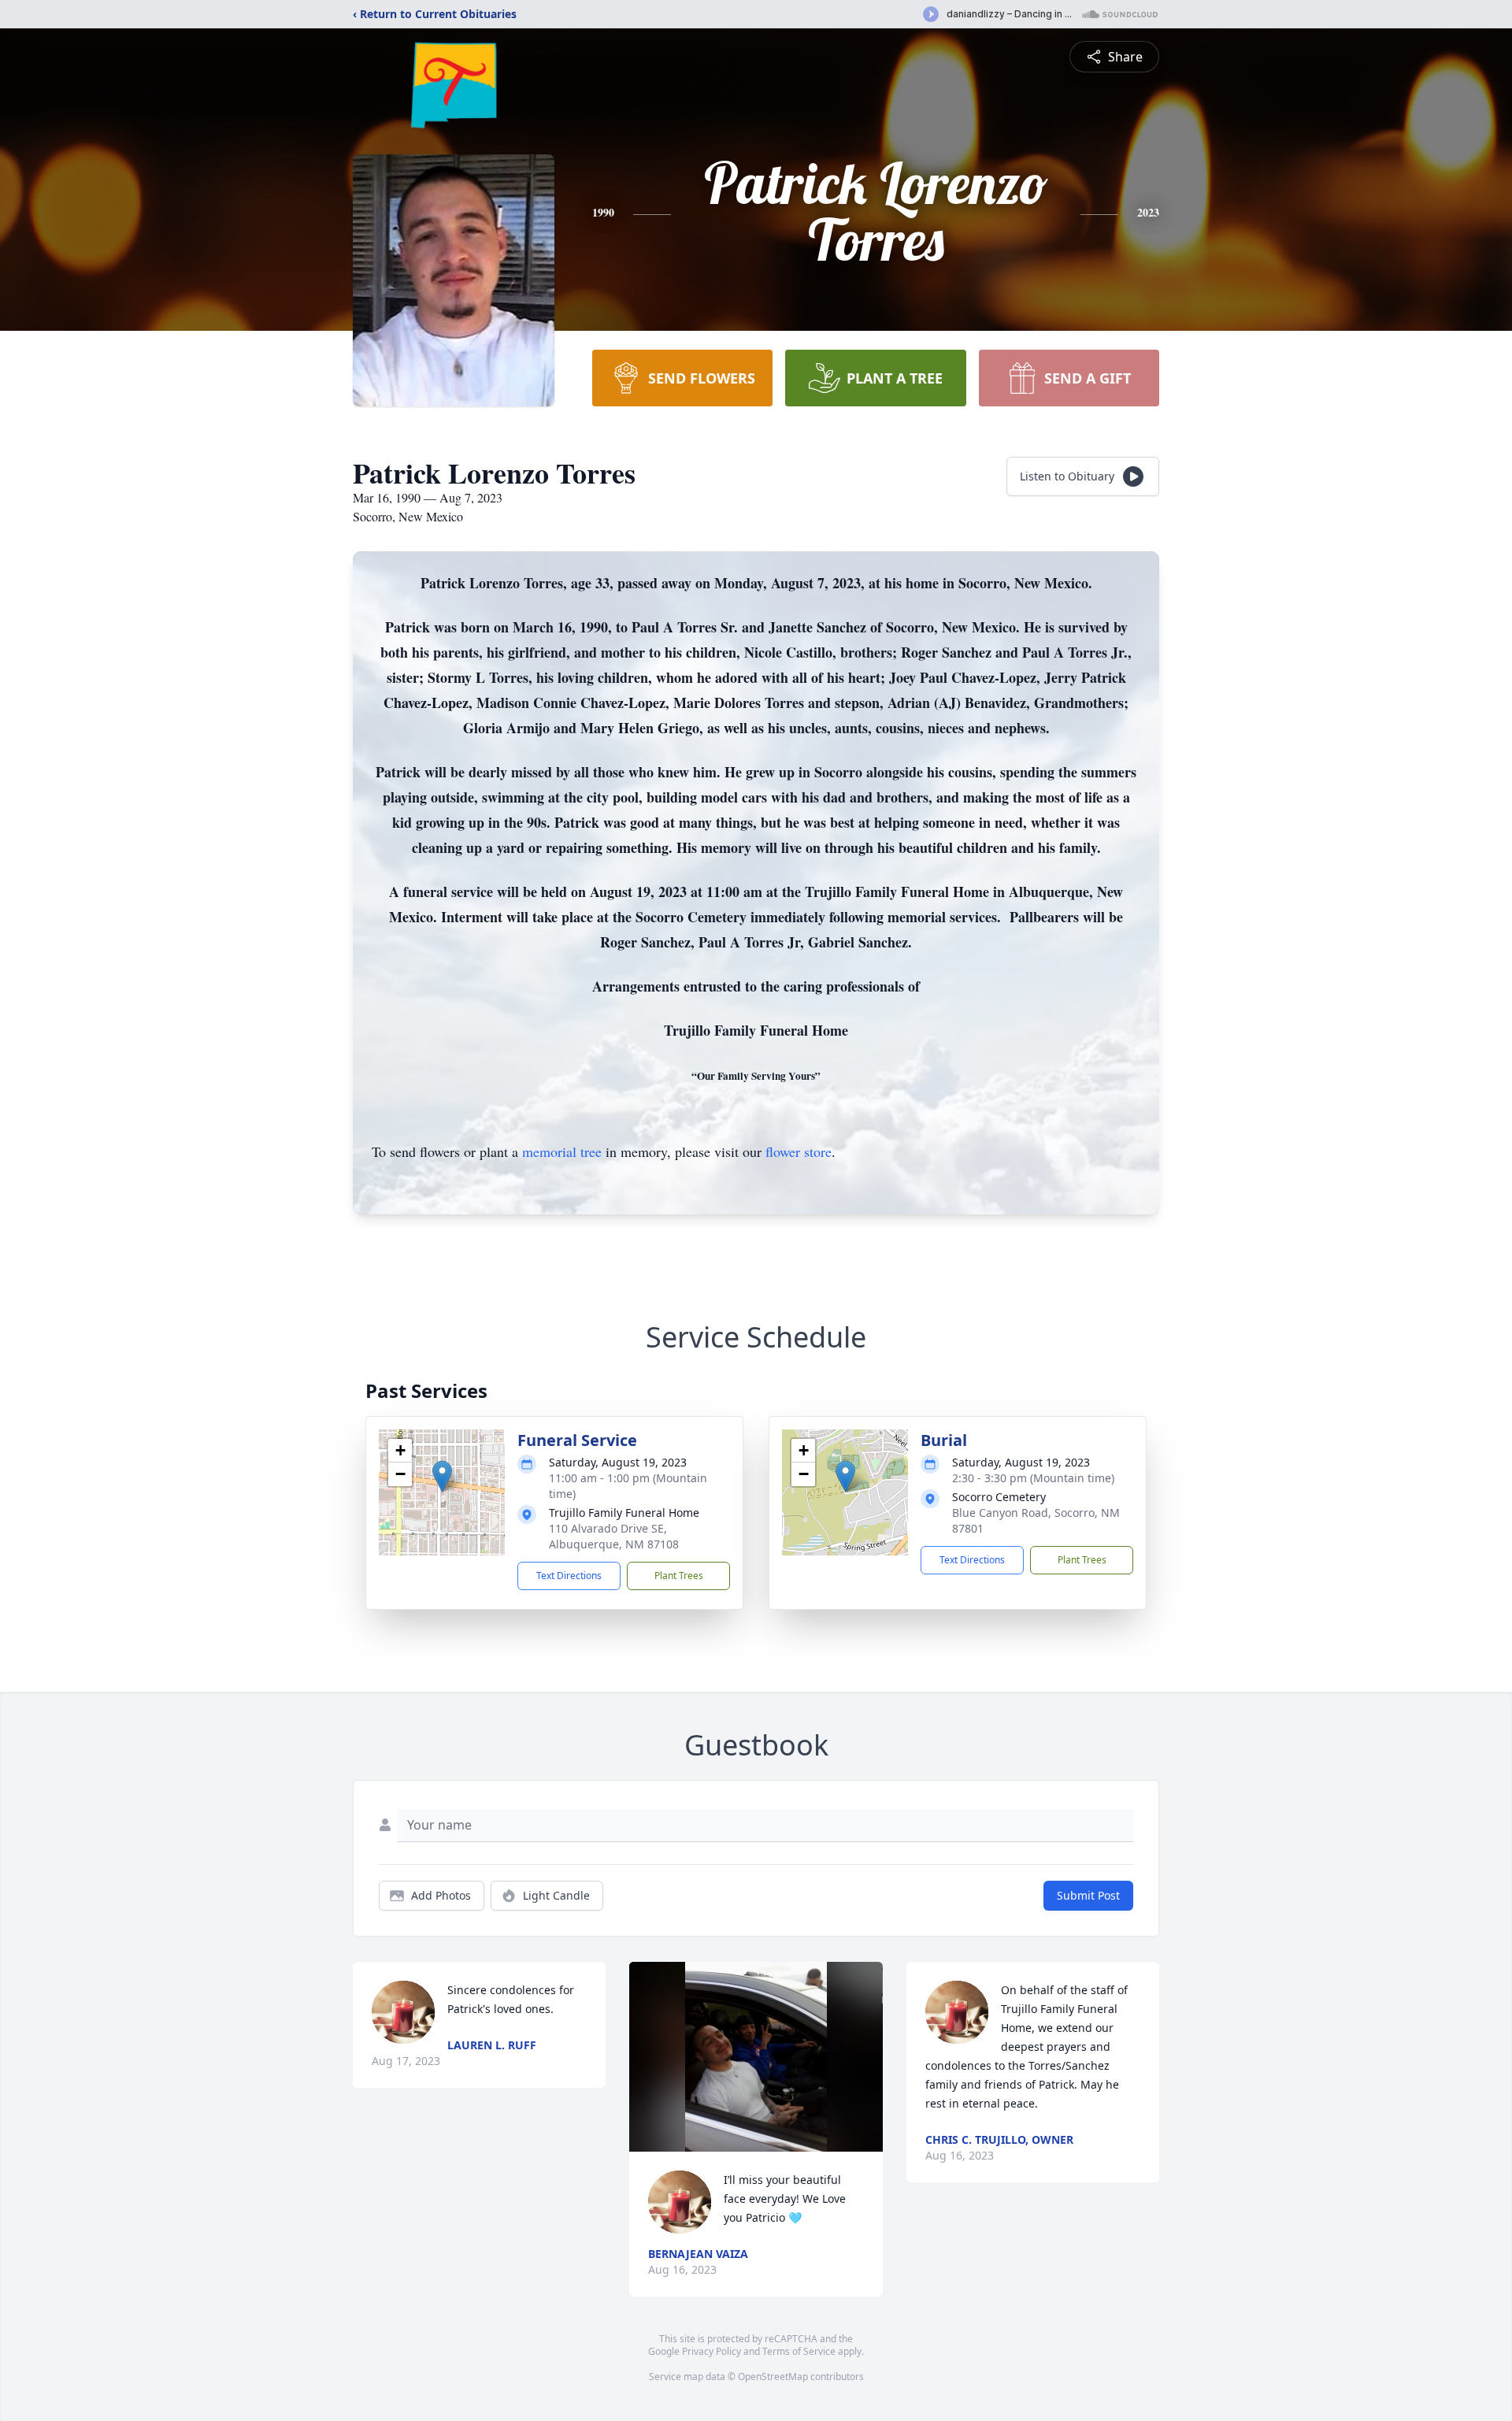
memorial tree (562, 1151)
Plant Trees (679, 1576)
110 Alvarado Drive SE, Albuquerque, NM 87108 (614, 1536)
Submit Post (1088, 1895)
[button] (442, 1476)
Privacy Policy (712, 2351)
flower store (799, 1151)
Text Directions (569, 1576)
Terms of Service (799, 2351)
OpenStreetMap (773, 2377)
